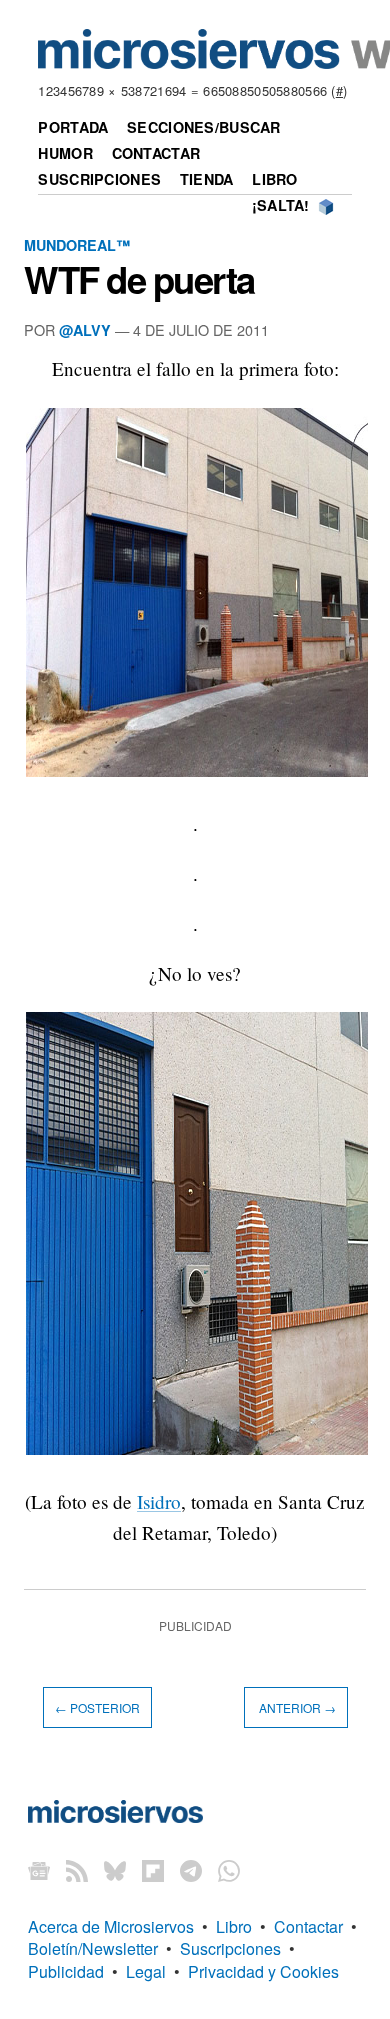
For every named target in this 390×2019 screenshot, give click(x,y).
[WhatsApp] (229, 1870)
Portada (73, 127)
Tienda (207, 179)
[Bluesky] (115, 1870)
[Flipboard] (153, 1870)
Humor (65, 153)
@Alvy (85, 330)
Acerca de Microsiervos (111, 1926)
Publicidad (66, 1971)
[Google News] (39, 1870)
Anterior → (296, 1707)
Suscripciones (99, 179)
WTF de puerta (139, 279)
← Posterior (97, 1707)
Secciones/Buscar (204, 127)
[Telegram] (191, 1870)
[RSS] (77, 1870)
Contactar (156, 153)
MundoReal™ (77, 245)
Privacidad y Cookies (263, 1971)
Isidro (159, 1501)
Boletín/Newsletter (93, 1948)
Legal (146, 1971)
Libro (274, 179)
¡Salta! (281, 205)
